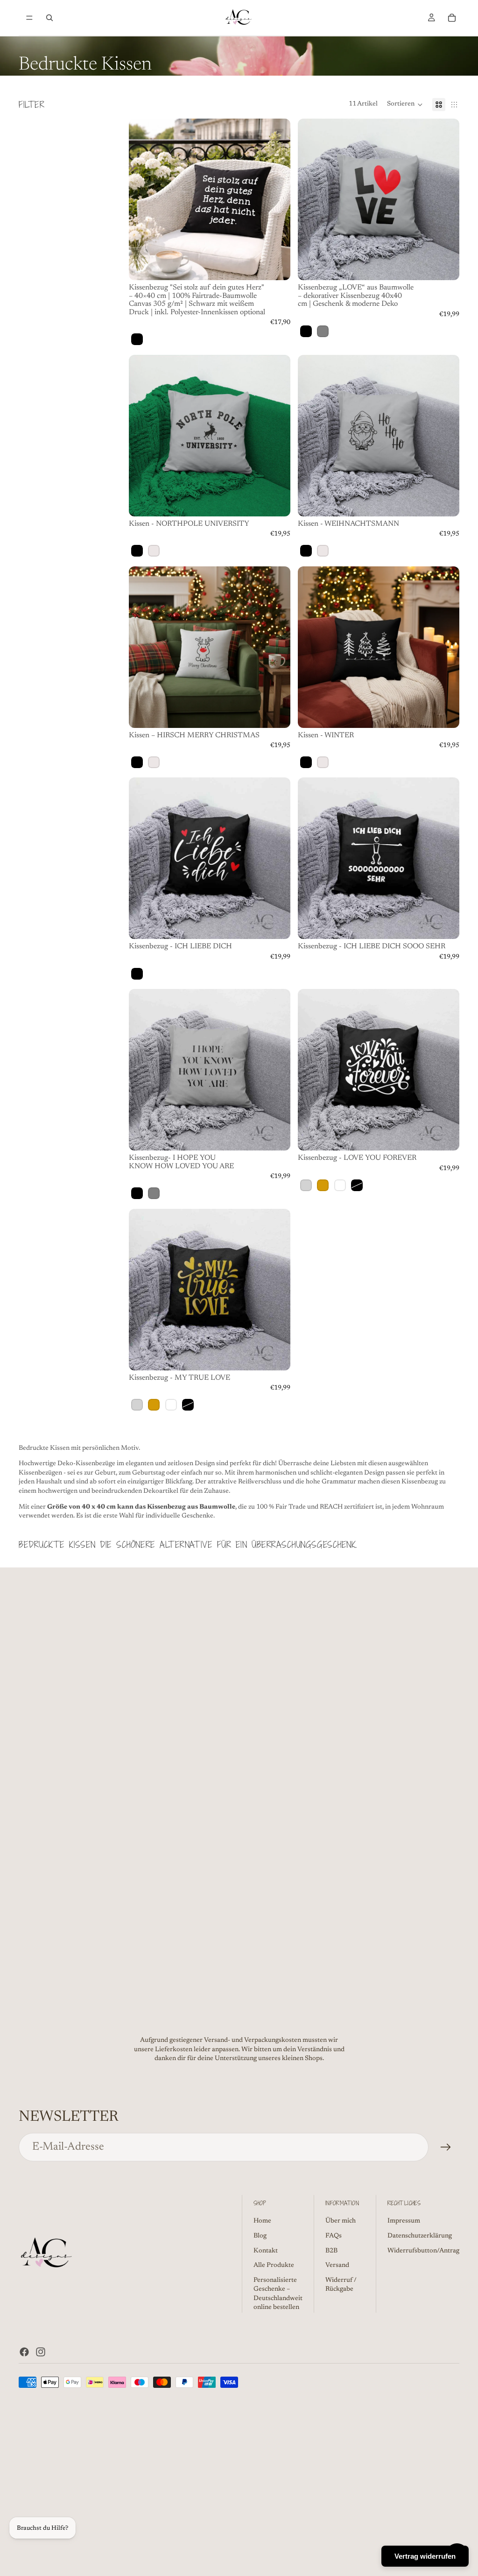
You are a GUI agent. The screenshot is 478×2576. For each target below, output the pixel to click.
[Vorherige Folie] (312, 199)
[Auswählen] (276, 266)
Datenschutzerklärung (420, 2236)
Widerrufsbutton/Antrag (423, 2251)
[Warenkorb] (452, 18)
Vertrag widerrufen (425, 2556)
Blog (260, 2236)
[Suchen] (49, 18)
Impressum (404, 2221)
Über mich (341, 2221)
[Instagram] (41, 2352)
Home (262, 2221)
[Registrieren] (446, 2147)
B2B (331, 2251)
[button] (405, 105)
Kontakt (266, 2251)
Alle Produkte (274, 2265)
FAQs (334, 2236)
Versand (337, 2265)
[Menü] (29, 18)
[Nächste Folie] (445, 199)
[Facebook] (24, 2352)
